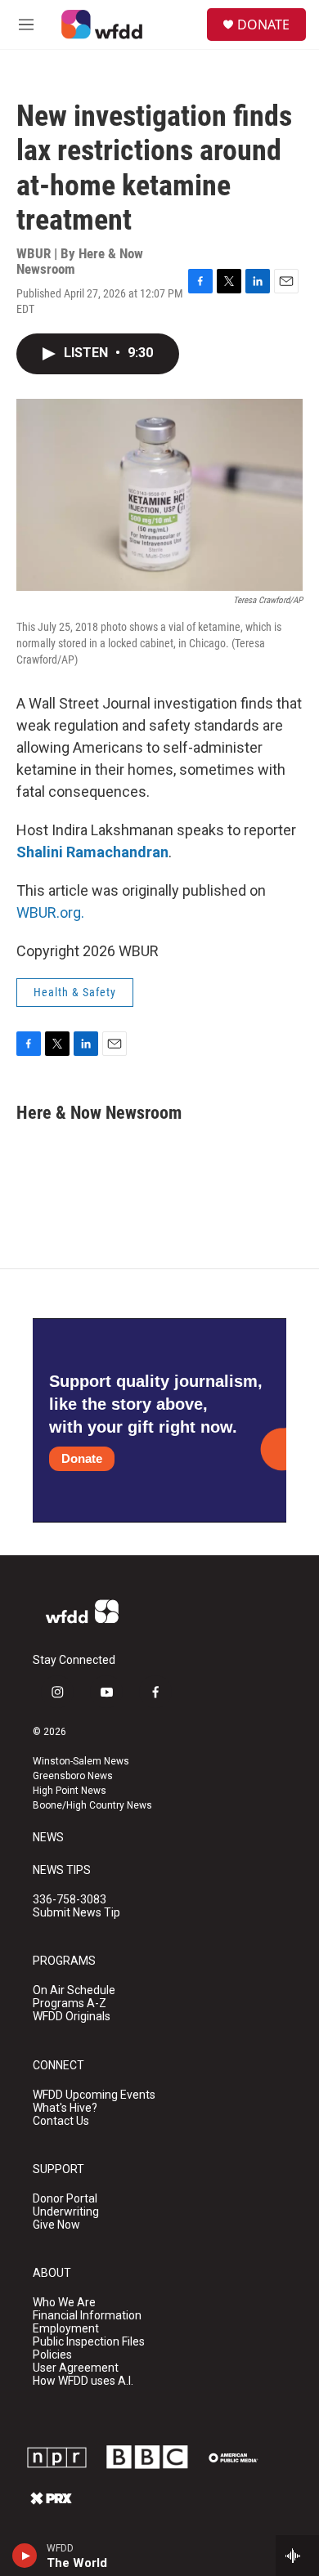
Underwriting (66, 2212)
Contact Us (61, 2121)
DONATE (263, 25)
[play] (25, 2556)
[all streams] (297, 2556)
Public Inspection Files (89, 2342)
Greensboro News (73, 1776)
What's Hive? (65, 2108)
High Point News (70, 1791)
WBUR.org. (50, 912)
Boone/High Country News (92, 1805)
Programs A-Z (70, 2004)
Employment (66, 2329)
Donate (82, 1458)
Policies (52, 2355)
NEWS (48, 1838)
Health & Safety (75, 992)
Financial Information (87, 2316)
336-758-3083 (70, 1900)
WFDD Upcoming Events (94, 2095)
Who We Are (64, 2303)
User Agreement (76, 2368)
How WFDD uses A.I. (83, 2381)
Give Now (56, 2225)
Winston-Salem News (81, 1761)
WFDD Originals (72, 2017)
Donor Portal (65, 2199)
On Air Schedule (74, 1990)
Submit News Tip (76, 1913)
